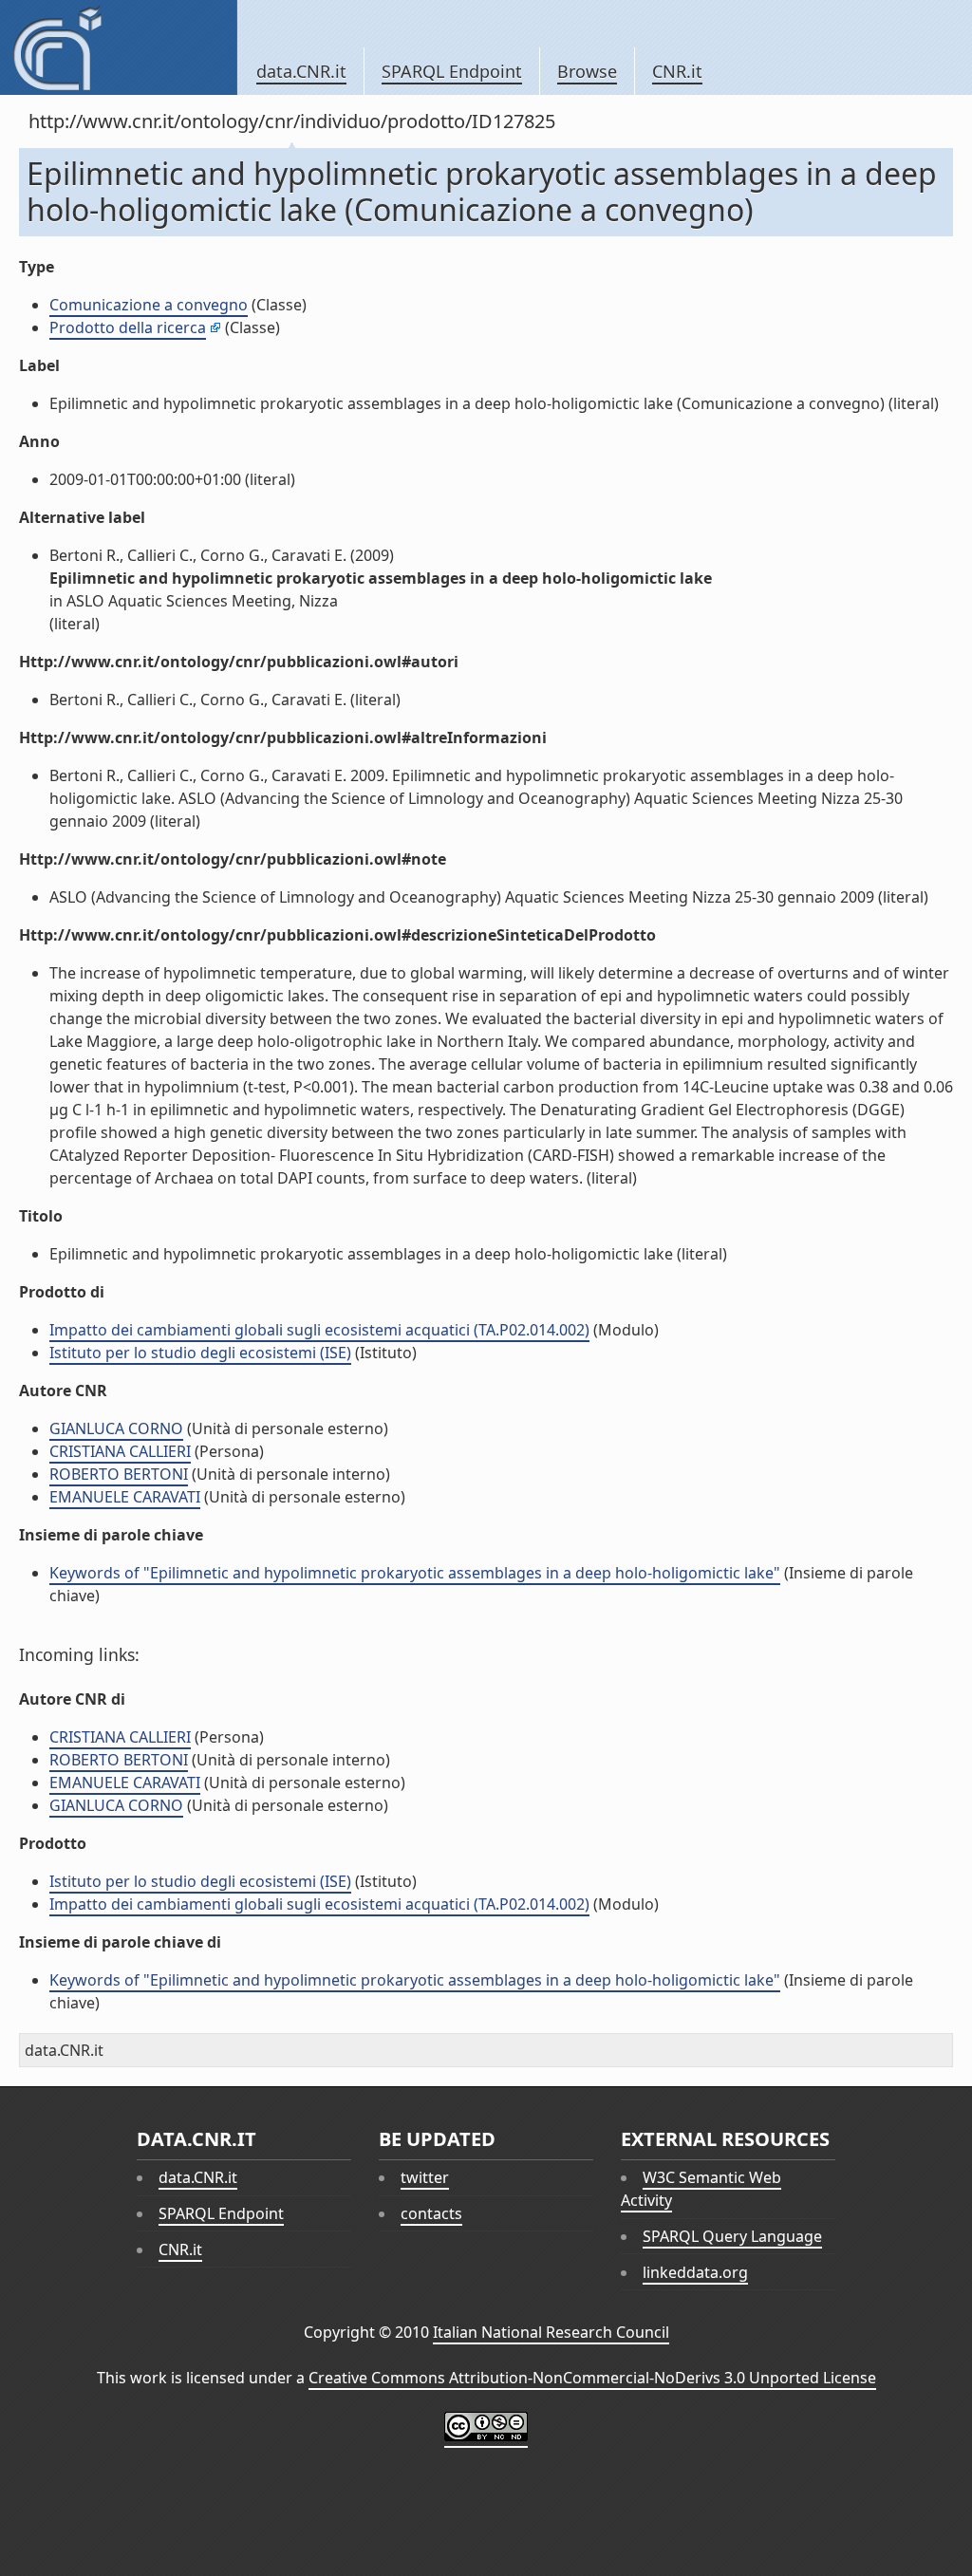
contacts (431, 2213)
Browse (587, 71)
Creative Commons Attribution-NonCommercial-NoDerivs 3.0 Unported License (592, 2378)
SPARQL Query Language (732, 2236)
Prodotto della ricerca (128, 327)
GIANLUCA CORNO (116, 1428)
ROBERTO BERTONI (119, 1474)
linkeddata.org (695, 2272)
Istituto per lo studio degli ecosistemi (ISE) (200, 1353)
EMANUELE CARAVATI (125, 1497)
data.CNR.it (301, 71)
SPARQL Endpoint (452, 71)
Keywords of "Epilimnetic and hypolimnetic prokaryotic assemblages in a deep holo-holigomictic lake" (415, 1573)
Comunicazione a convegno (149, 305)
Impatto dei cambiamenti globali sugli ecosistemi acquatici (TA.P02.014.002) (319, 1330)
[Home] (118, 47)
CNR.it (677, 71)
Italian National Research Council (551, 2332)
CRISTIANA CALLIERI (120, 1451)
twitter (425, 2177)
